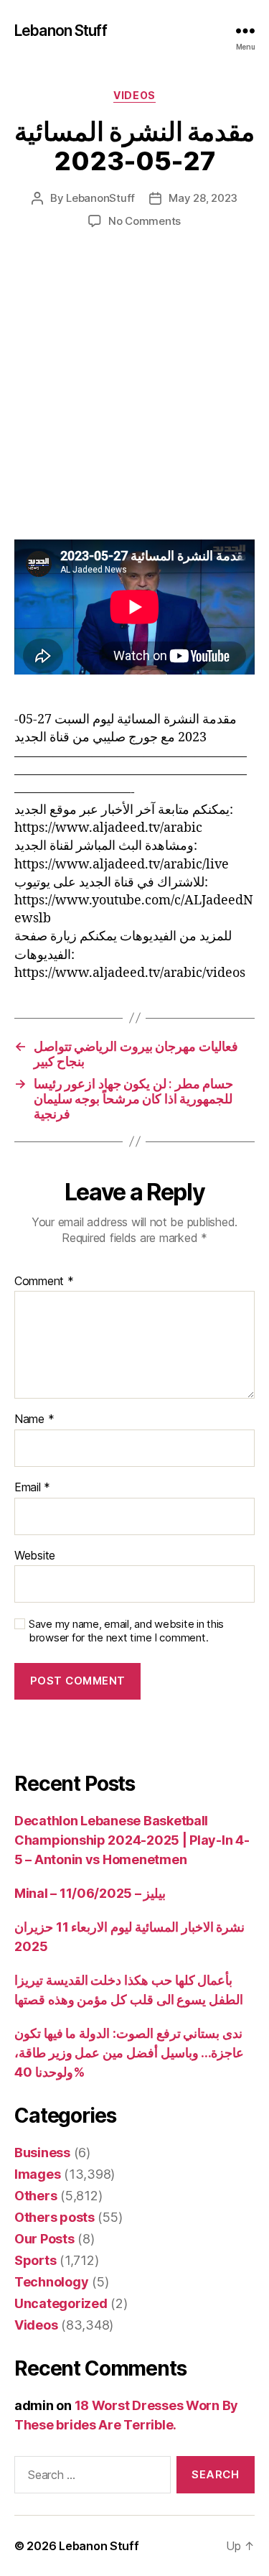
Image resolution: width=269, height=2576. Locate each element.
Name (34, 1419)
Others (36, 2196)
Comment (44, 1282)
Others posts (55, 2217)
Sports (35, 2260)
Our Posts (44, 2239)
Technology (51, 2282)
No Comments (145, 221)
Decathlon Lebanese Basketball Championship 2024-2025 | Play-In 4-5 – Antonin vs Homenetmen (132, 1840)
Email (32, 1488)
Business (42, 2153)
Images (37, 2174)
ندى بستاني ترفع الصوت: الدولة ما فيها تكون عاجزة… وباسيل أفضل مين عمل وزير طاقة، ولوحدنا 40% (129, 2053)
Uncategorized (61, 2303)
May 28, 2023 (203, 198)
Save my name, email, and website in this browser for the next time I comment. (126, 1631)
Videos (134, 95)
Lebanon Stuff (61, 31)
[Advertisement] (134, 399)
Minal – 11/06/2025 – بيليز (90, 1893)
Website (35, 1556)
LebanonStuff (100, 198)
